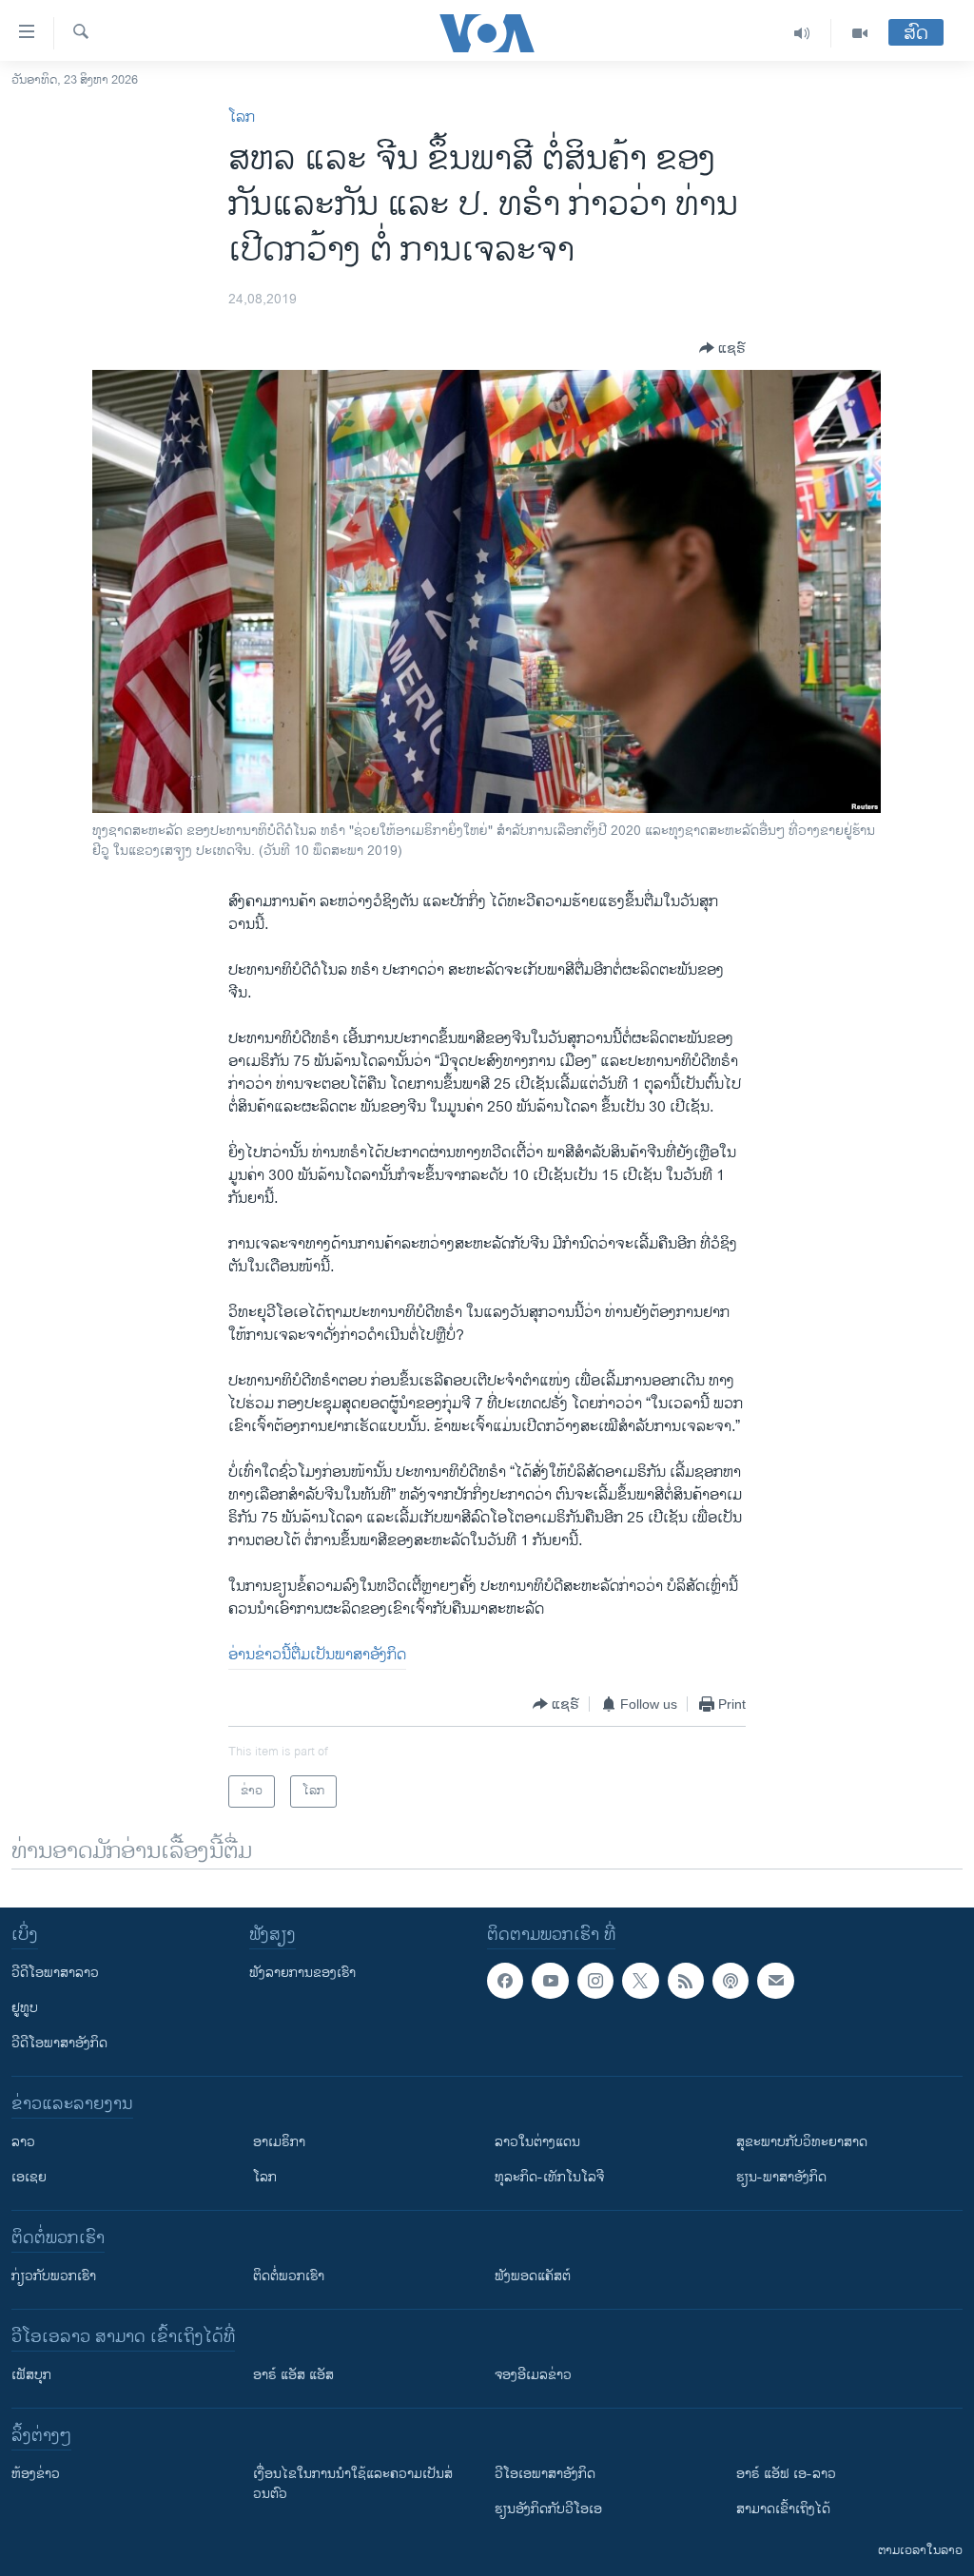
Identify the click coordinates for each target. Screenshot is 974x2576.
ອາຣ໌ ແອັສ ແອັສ (293, 2375)
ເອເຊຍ (29, 2177)
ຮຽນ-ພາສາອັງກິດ (781, 2177)
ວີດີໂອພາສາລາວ (55, 1973)
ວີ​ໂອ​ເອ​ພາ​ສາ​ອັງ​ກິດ (545, 2474)
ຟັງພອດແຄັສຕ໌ (533, 2276)
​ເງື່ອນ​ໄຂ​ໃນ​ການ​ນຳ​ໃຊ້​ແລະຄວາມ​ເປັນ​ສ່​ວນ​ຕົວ (353, 2484)
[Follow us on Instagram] (595, 1981)
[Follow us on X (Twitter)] (640, 1981)
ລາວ (23, 2142)
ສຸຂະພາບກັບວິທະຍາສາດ (802, 2142)
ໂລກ (242, 117)
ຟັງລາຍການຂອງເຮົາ (302, 1973)
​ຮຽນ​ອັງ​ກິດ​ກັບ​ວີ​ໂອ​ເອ (548, 2509)
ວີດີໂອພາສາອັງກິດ (59, 2043)
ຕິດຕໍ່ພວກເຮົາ (289, 2276)
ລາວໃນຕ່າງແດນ (537, 2142)
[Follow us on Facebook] (505, 1981)
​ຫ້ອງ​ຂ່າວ (36, 2474)
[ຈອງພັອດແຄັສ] (775, 1981)
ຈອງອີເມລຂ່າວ (533, 2375)
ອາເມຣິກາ (279, 2142)
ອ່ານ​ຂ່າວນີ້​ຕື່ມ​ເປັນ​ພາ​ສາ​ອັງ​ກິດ (317, 1655)
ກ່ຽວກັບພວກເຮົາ (54, 2276)
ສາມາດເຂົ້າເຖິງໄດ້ (783, 2509)
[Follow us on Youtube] (550, 1981)
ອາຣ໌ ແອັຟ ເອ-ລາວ (786, 2474)
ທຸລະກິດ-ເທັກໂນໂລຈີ (549, 2177)
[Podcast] (730, 1981)
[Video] (860, 33)
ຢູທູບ (25, 2008)
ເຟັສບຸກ (31, 2375)
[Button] (722, 348)
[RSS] (686, 1981)
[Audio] (802, 33)
